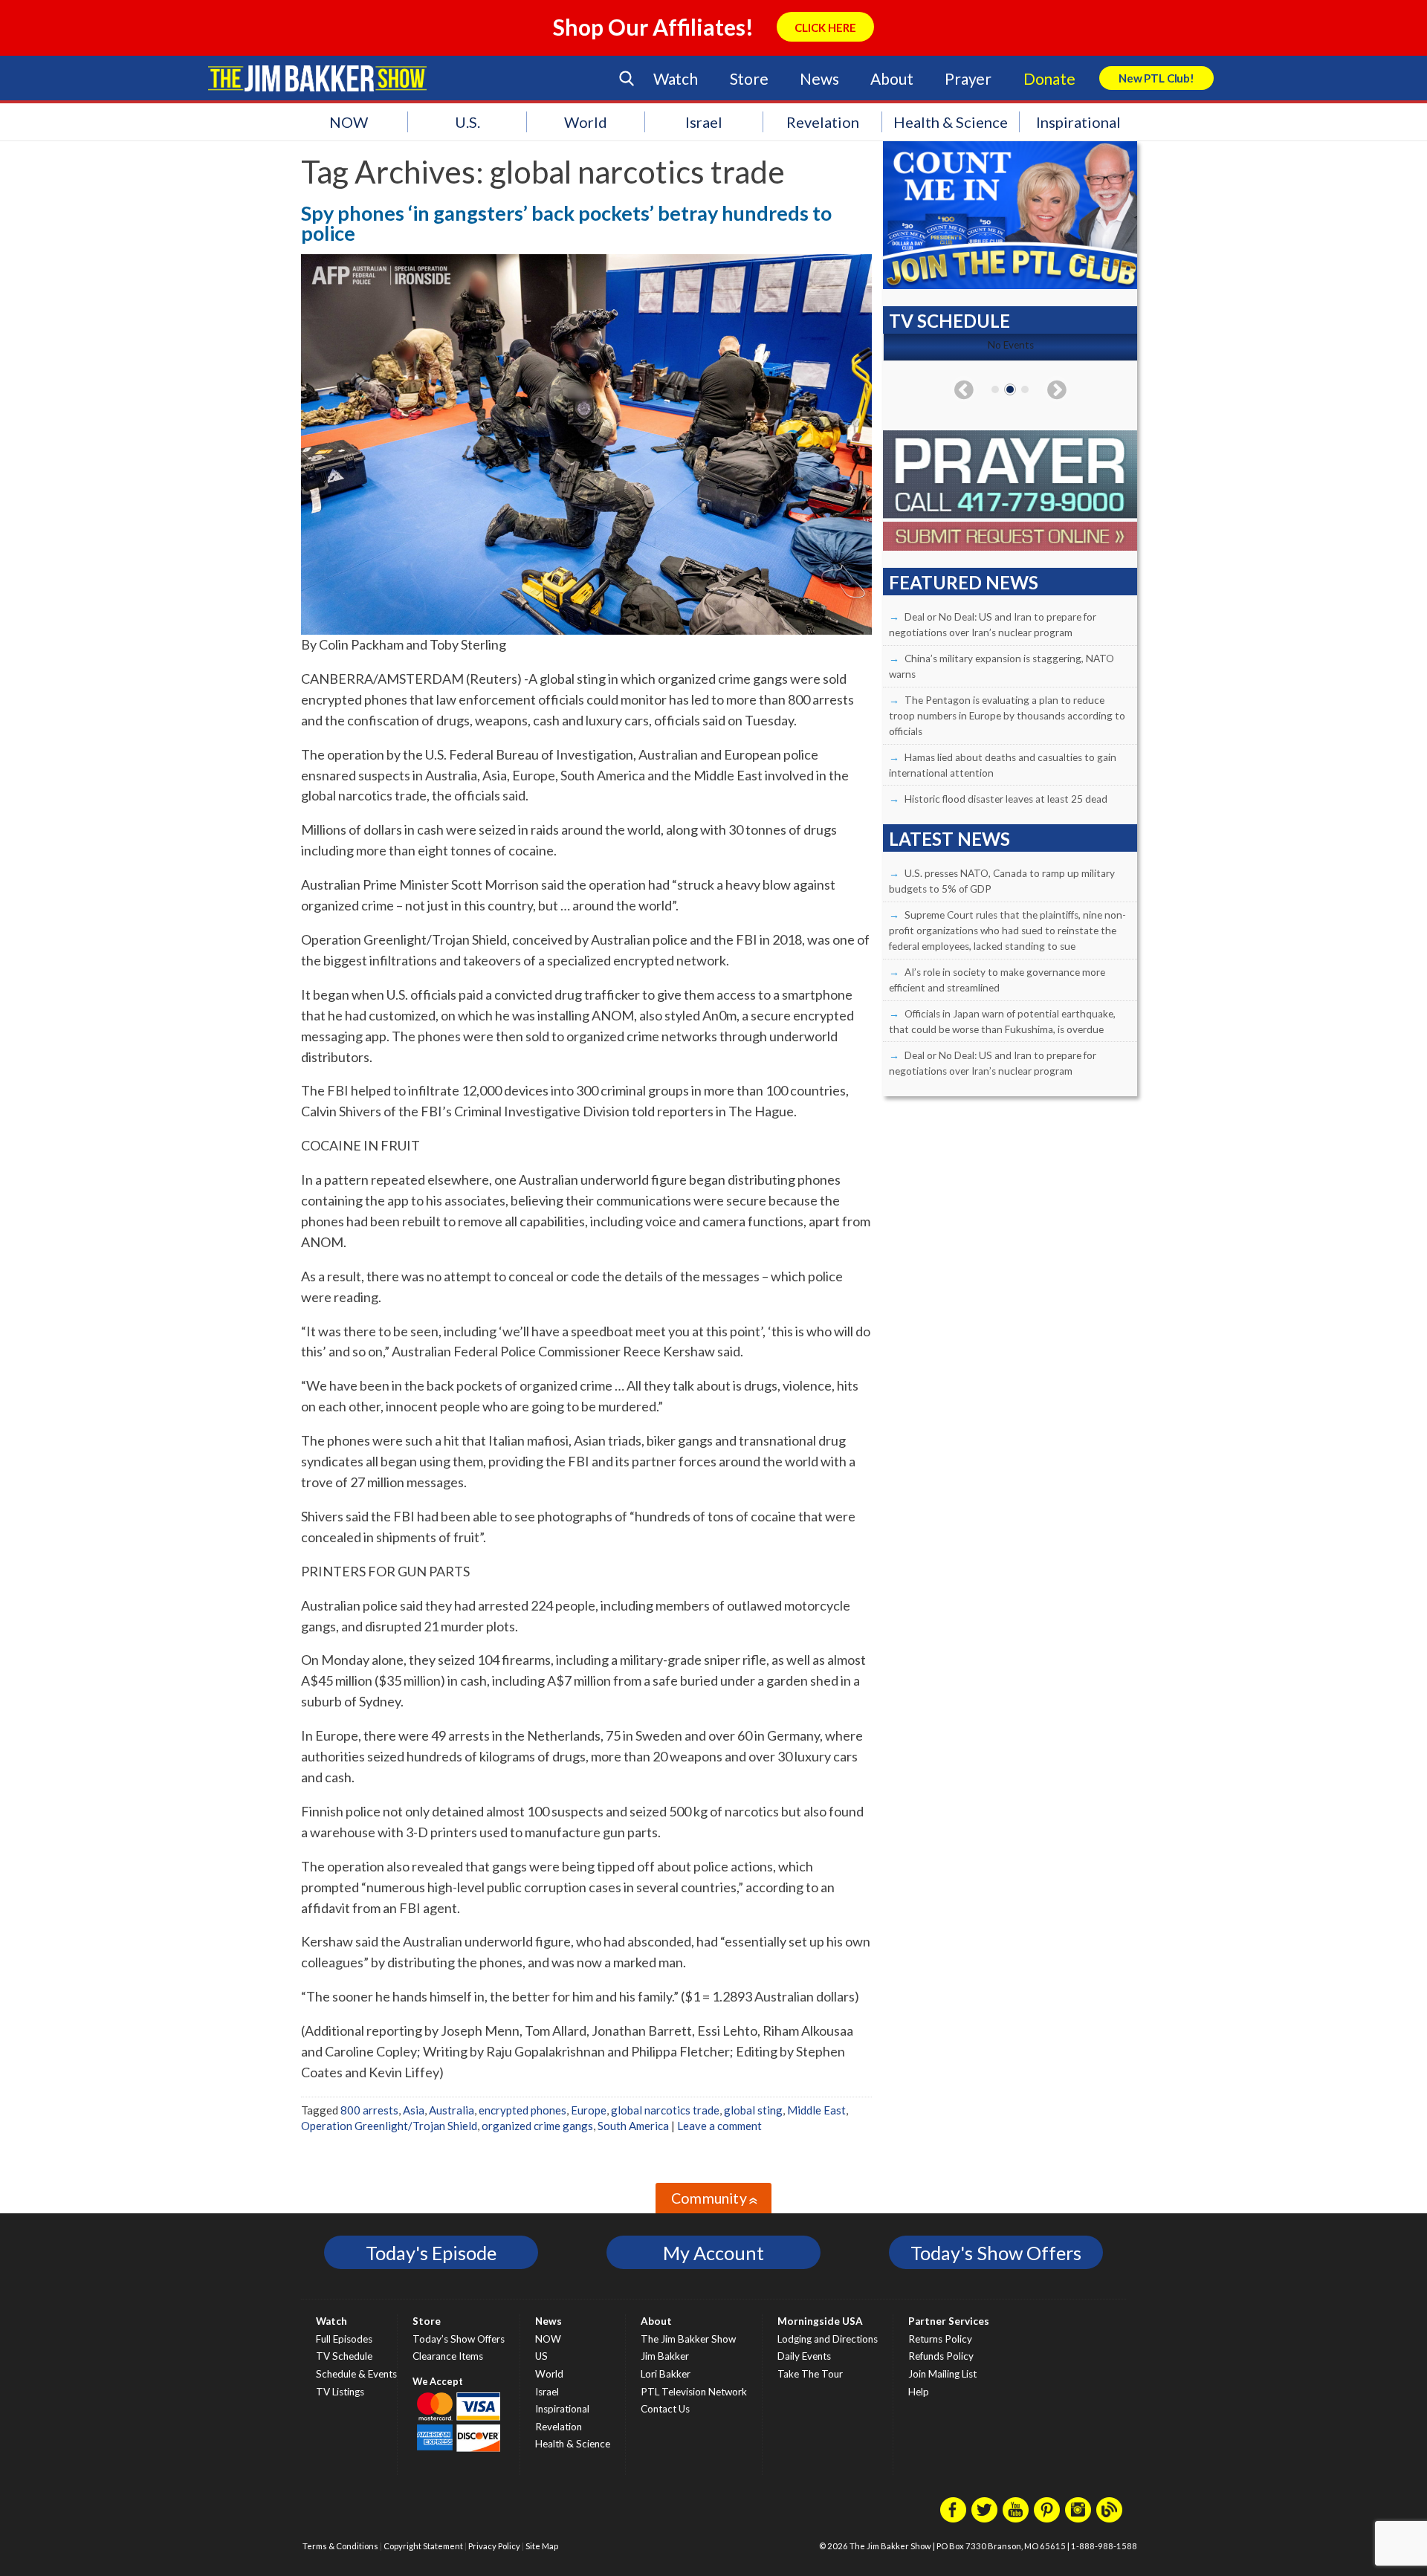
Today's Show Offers (996, 2253)
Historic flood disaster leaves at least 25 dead (1006, 799)
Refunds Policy (941, 2356)
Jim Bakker (317, 78)
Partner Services (949, 2321)
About (892, 78)
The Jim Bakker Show (688, 2339)
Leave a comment (719, 2126)
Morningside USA (820, 2321)
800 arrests (369, 2110)
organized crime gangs (537, 2126)
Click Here (825, 27)
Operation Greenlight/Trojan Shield (389, 2126)
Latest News (949, 839)
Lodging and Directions (828, 2339)
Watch (676, 78)
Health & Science (951, 122)
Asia (414, 2110)
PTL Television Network (694, 2392)
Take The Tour (810, 2374)
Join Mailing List (942, 2374)
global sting (753, 2110)
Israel (704, 122)
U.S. (467, 122)
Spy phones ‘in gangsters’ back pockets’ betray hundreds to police (566, 223)
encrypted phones (522, 2110)
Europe (589, 2110)
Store (749, 78)
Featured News (964, 582)
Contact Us (665, 2409)
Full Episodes (344, 2339)
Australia (452, 2110)
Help (919, 2392)
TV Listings (340, 2392)
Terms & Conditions (340, 2546)
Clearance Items (448, 2356)
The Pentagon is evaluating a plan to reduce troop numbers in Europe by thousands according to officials (1007, 716)
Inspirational (1078, 122)
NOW (349, 122)
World (586, 122)
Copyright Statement (423, 2546)
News (819, 78)
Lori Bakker (666, 2374)
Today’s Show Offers (459, 2339)
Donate (1049, 78)
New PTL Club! (1156, 78)
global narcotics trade (665, 2110)
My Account (713, 2253)
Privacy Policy (494, 2546)
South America (633, 2126)
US (541, 2356)
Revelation (823, 122)
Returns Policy (940, 2339)
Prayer (968, 78)
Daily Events (804, 2356)
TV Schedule (344, 2356)
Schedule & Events (356, 2374)
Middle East (816, 2110)
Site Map (542, 2546)
